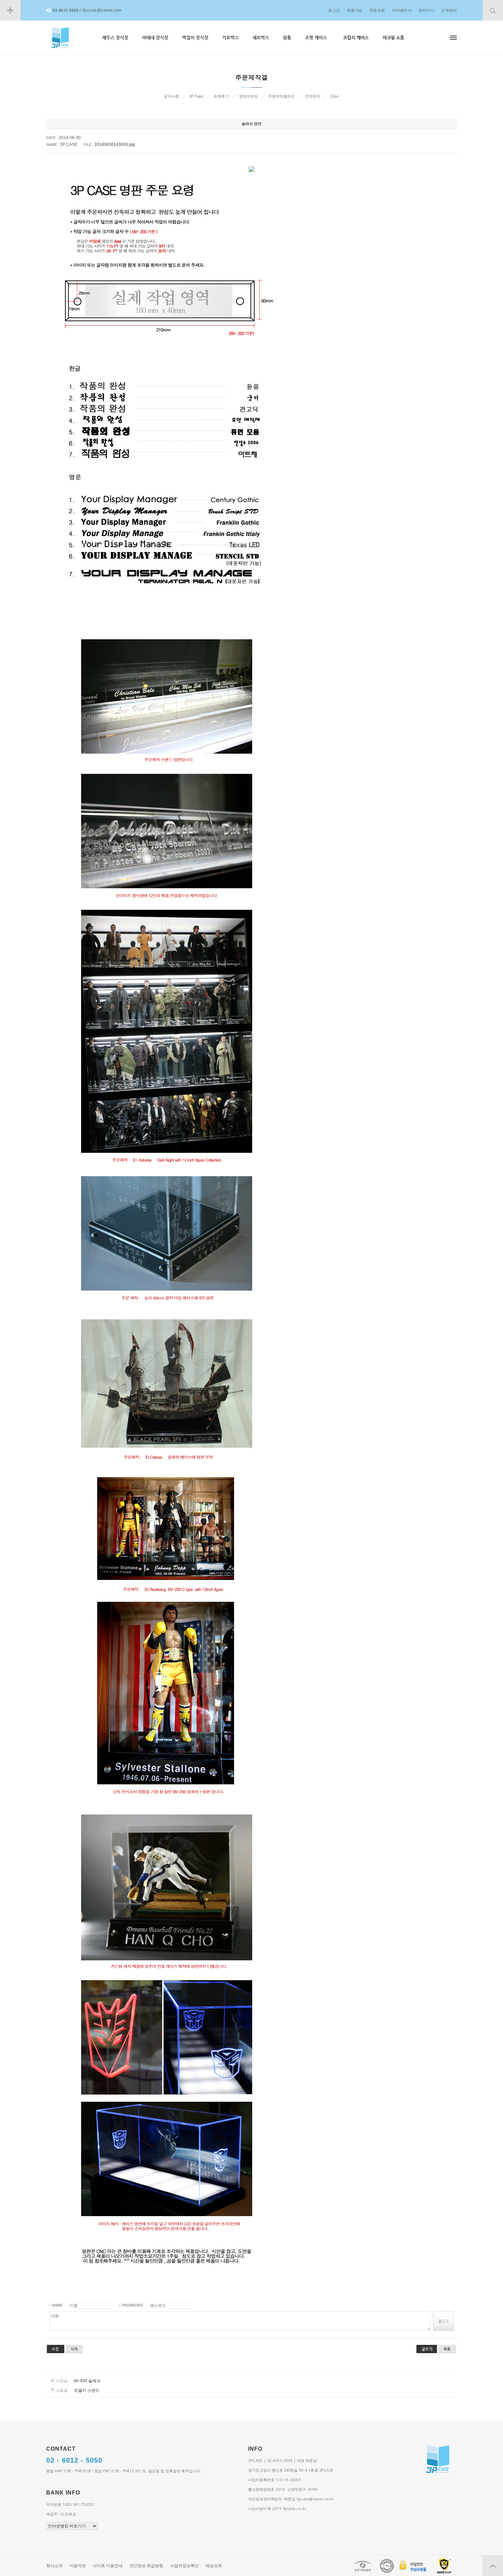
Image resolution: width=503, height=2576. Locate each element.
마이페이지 (402, 10)
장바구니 (426, 10)
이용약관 (78, 2566)
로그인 (334, 10)
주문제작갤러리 (281, 96)
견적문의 (312, 96)
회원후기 (221, 96)
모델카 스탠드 (87, 2390)
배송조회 (214, 2566)
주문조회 (377, 10)
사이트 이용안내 (108, 2566)
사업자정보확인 (184, 2566)
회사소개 (54, 2566)
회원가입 (355, 10)
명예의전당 (249, 96)
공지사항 (171, 96)
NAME (57, 2305)
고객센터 (449, 10)
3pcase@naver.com (102, 10)
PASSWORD (132, 2305)
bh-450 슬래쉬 (87, 2381)
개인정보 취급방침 (146, 2566)
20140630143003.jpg (115, 144)
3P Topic (196, 96)
